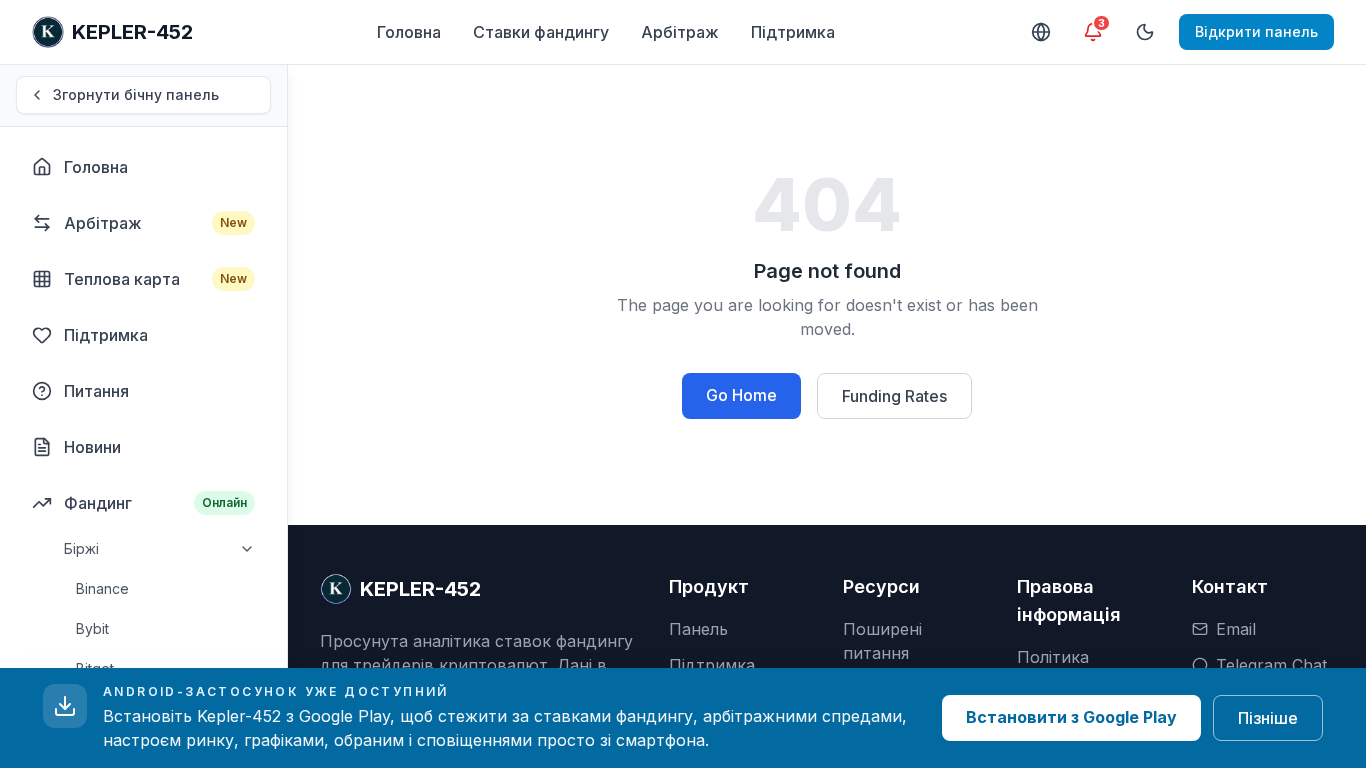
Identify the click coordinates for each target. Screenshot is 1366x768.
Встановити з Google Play (1071, 717)
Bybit (92, 628)
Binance (102, 588)
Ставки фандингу (541, 32)
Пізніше (1268, 718)
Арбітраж (680, 32)
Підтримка (793, 32)
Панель (698, 629)
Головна (409, 32)
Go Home (741, 395)
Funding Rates (894, 396)
